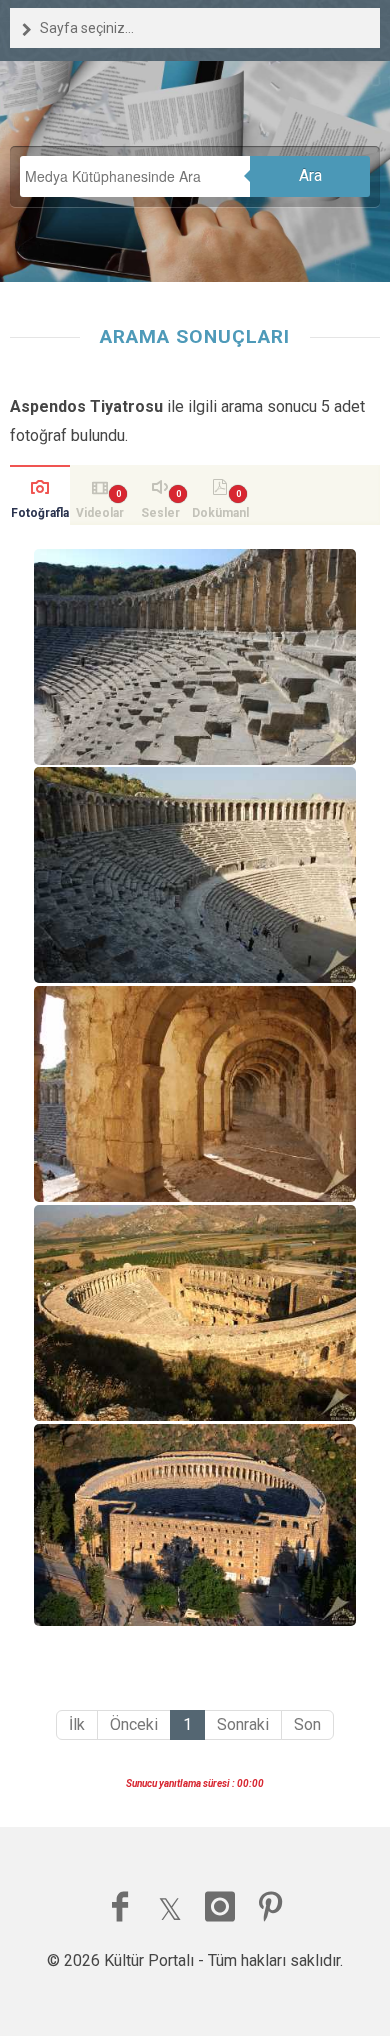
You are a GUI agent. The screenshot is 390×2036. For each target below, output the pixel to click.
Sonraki (243, 1724)
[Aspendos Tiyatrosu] (195, 657)
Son (307, 1724)
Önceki (134, 1724)
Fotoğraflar (40, 515)
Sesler (160, 513)
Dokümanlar (220, 515)
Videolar (100, 513)
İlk (77, 1724)
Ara (310, 175)
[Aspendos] (195, 1524)
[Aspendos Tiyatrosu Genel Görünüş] (195, 1313)
